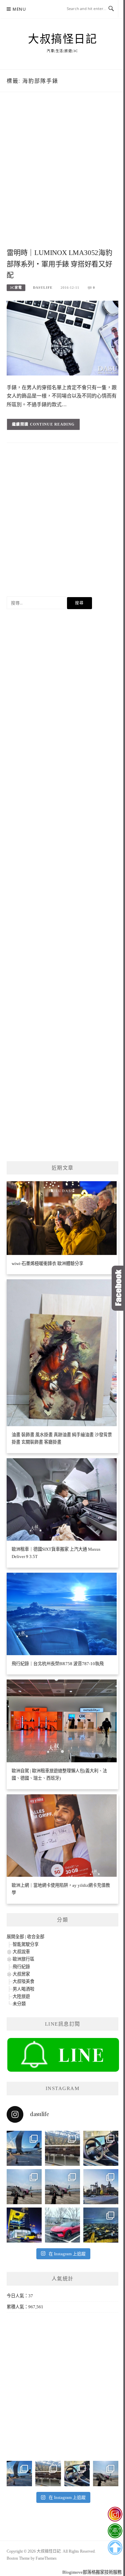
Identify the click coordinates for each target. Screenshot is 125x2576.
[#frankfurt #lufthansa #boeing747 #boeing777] (24, 2148)
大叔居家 (21, 1974)
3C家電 (16, 288)
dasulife (43, 288)
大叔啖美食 (23, 1981)
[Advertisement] (62, 177)
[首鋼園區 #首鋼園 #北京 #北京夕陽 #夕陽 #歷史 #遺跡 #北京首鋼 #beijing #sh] (101, 2187)
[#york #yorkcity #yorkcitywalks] (62, 2148)
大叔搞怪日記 (62, 39)
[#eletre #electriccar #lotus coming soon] (24, 2225)
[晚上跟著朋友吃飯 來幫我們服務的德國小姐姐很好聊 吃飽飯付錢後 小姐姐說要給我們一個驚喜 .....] (101, 2225)
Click (118, 1288)
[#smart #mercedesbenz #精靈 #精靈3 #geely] (101, 2148)
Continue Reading (52, 424)
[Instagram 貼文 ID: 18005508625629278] (62, 2187)
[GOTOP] (115, 2548)
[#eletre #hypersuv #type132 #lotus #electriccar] (62, 2225)
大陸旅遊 (21, 1996)
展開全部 (15, 1937)
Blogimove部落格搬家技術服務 (92, 2572)
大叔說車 (21, 1952)
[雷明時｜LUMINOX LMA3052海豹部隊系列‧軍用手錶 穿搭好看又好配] (62, 338)
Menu (19, 9)
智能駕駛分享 (26, 1944)
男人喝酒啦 (23, 1989)
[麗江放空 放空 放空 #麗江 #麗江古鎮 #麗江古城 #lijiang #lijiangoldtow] (24, 2187)
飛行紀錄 (21, 1967)
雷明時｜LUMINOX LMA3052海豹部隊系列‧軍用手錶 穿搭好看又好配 (59, 264)
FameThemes (46, 2558)
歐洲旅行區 (23, 1959)
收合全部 (36, 1937)
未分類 (19, 2004)
